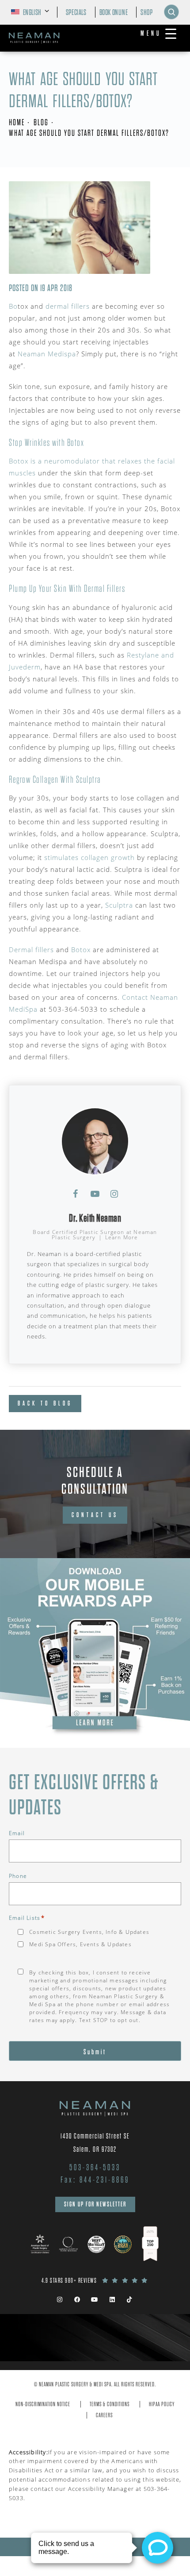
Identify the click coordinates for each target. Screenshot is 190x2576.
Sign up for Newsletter (95, 2204)
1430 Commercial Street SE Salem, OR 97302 (95, 2143)
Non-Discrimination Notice (43, 2404)
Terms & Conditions (110, 2404)
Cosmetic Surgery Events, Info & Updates (89, 1932)
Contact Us (95, 1515)
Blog (41, 122)
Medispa (62, 354)
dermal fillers (68, 306)
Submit (95, 2052)
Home (17, 122)
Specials (76, 12)
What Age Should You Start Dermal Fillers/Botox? (89, 133)
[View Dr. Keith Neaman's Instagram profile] (114, 1194)
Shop (146, 12)
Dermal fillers (31, 950)
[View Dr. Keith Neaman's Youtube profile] (95, 1194)
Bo (13, 306)
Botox (81, 950)
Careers (104, 2415)
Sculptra (119, 905)
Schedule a (95, 1481)
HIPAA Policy (162, 2404)
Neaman (33, 354)
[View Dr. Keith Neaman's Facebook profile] (76, 1194)
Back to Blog (45, 1403)
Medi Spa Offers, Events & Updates (80, 1944)
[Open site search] (171, 12)
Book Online (114, 12)
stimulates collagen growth (89, 857)
